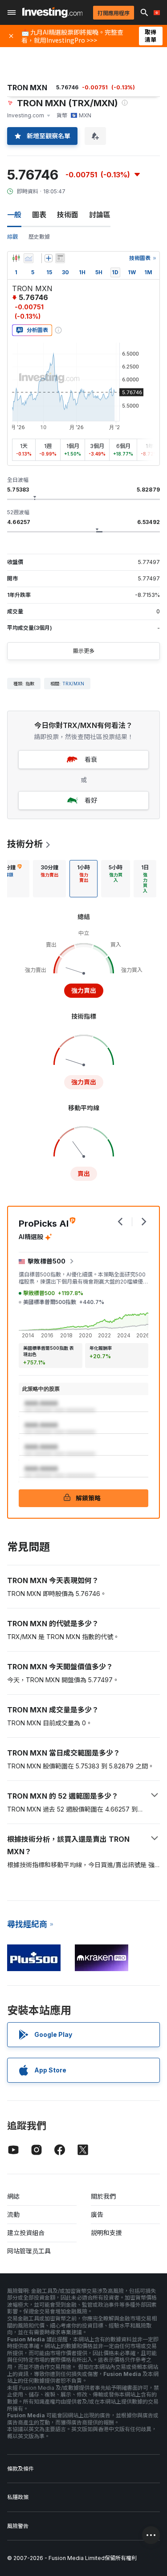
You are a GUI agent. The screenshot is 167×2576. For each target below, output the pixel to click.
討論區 (100, 215)
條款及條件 (20, 2469)
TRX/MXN (73, 684)
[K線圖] (16, 258)
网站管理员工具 (29, 2251)
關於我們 (103, 2196)
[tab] (49, 879)
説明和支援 (106, 2233)
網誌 (13, 2196)
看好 (91, 800)
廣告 (97, 2214)
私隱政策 (18, 2497)
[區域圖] (29, 258)
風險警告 (18, 2526)
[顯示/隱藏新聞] (60, 258)
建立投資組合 (26, 2233)
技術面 (68, 215)
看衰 (91, 759)
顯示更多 (84, 651)
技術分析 (25, 844)
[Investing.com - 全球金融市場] (52, 12)
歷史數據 (39, 237)
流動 (13, 2214)
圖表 (39, 215)
